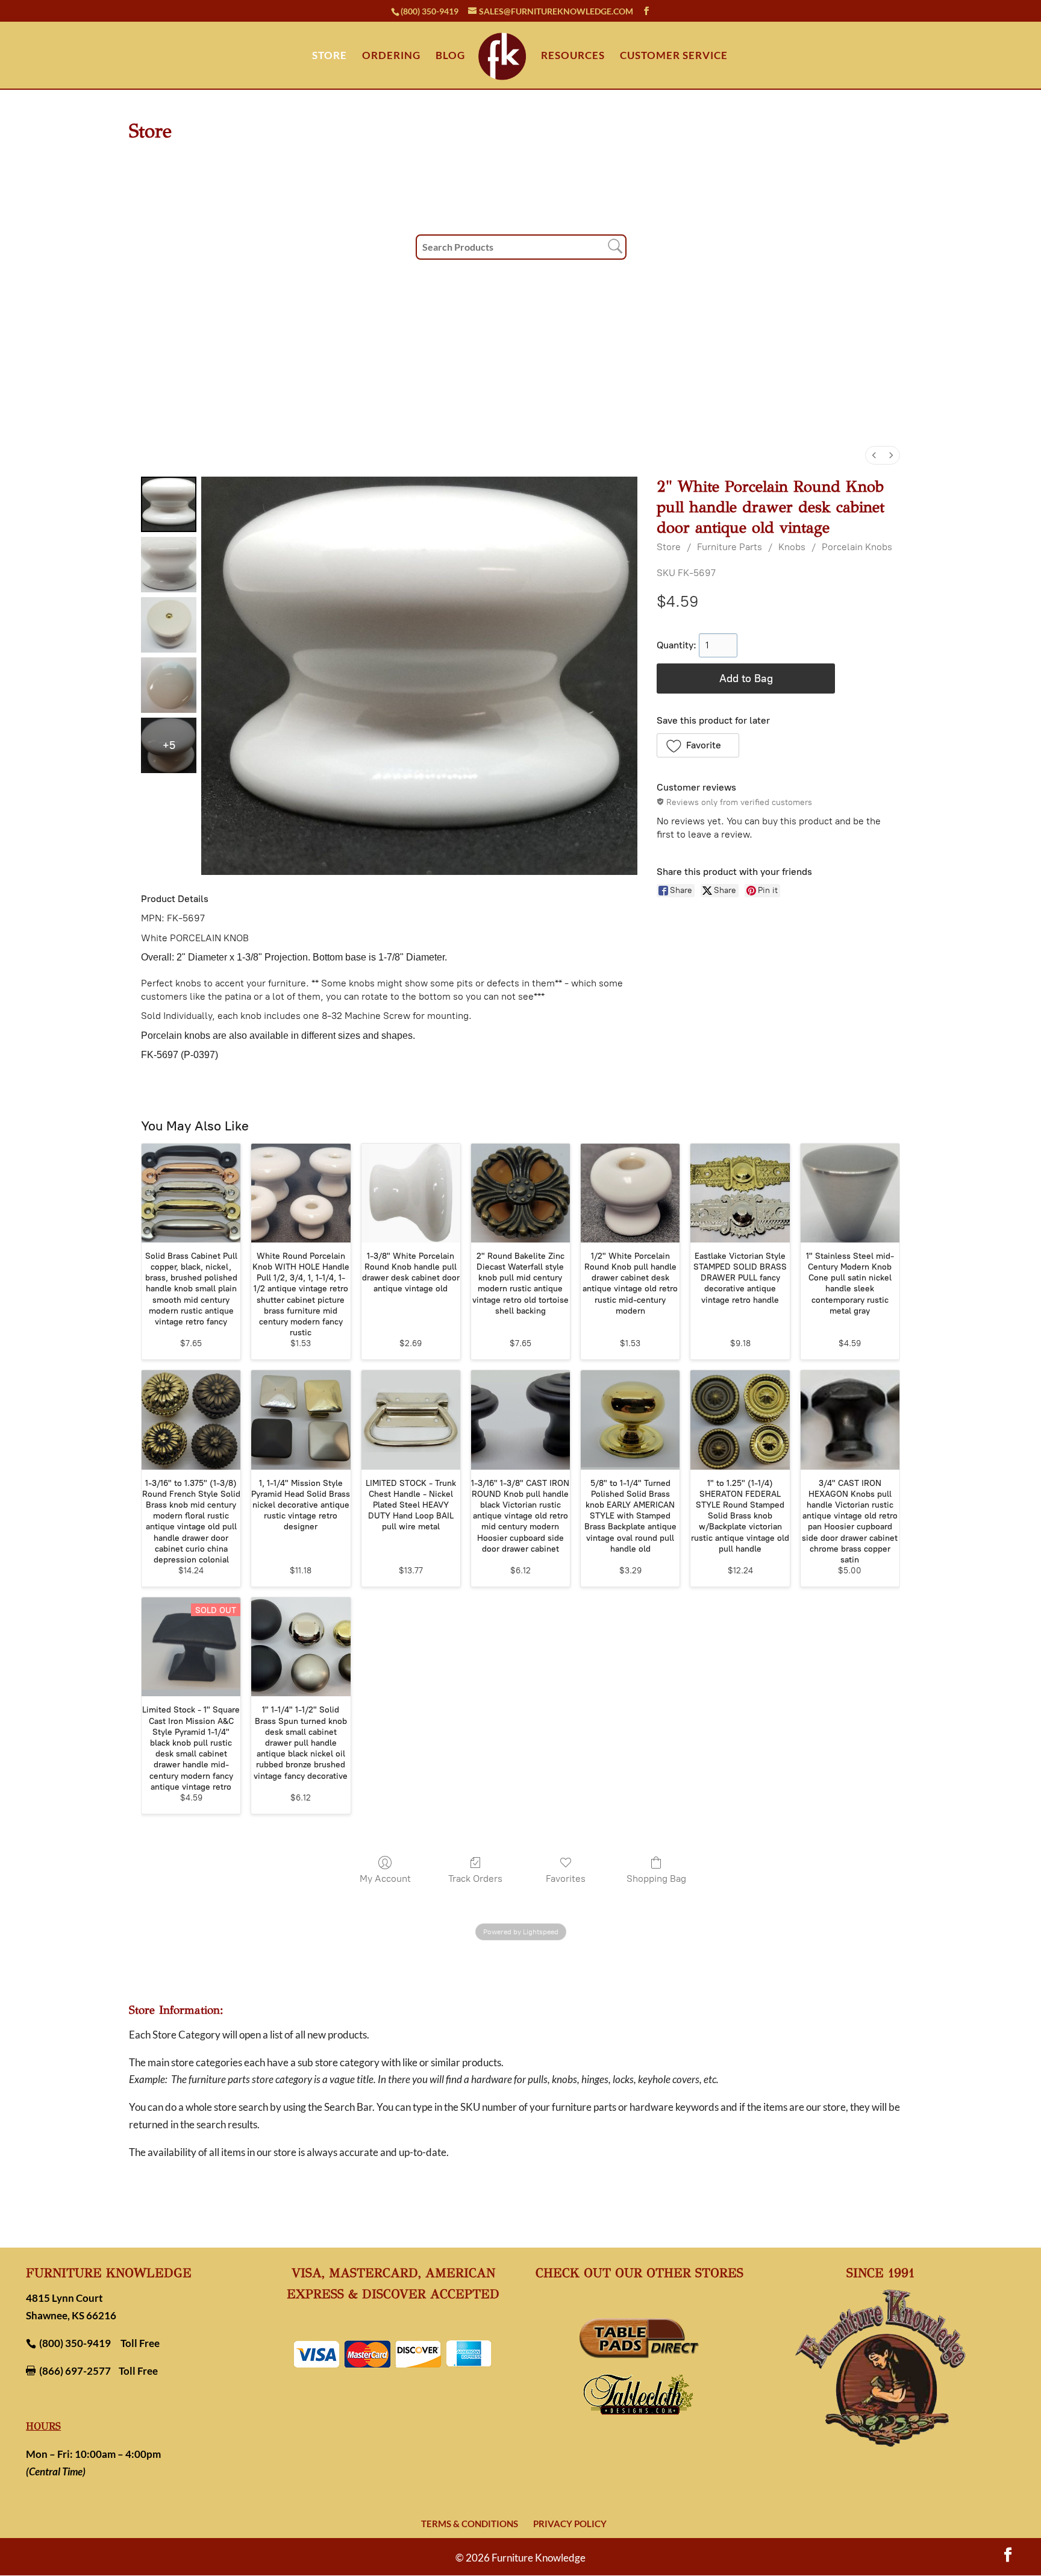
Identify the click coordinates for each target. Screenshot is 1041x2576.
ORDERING (391, 56)
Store (669, 547)
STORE (330, 56)
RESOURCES (573, 56)
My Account (385, 1879)
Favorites (566, 1879)
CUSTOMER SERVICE (674, 56)
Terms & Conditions (470, 2524)
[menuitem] (874, 455)
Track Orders (475, 1879)
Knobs (792, 547)
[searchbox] (521, 247)
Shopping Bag (656, 1879)
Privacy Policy (570, 2524)
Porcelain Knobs (857, 547)
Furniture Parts (730, 547)
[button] (698, 745)
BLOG (450, 56)
